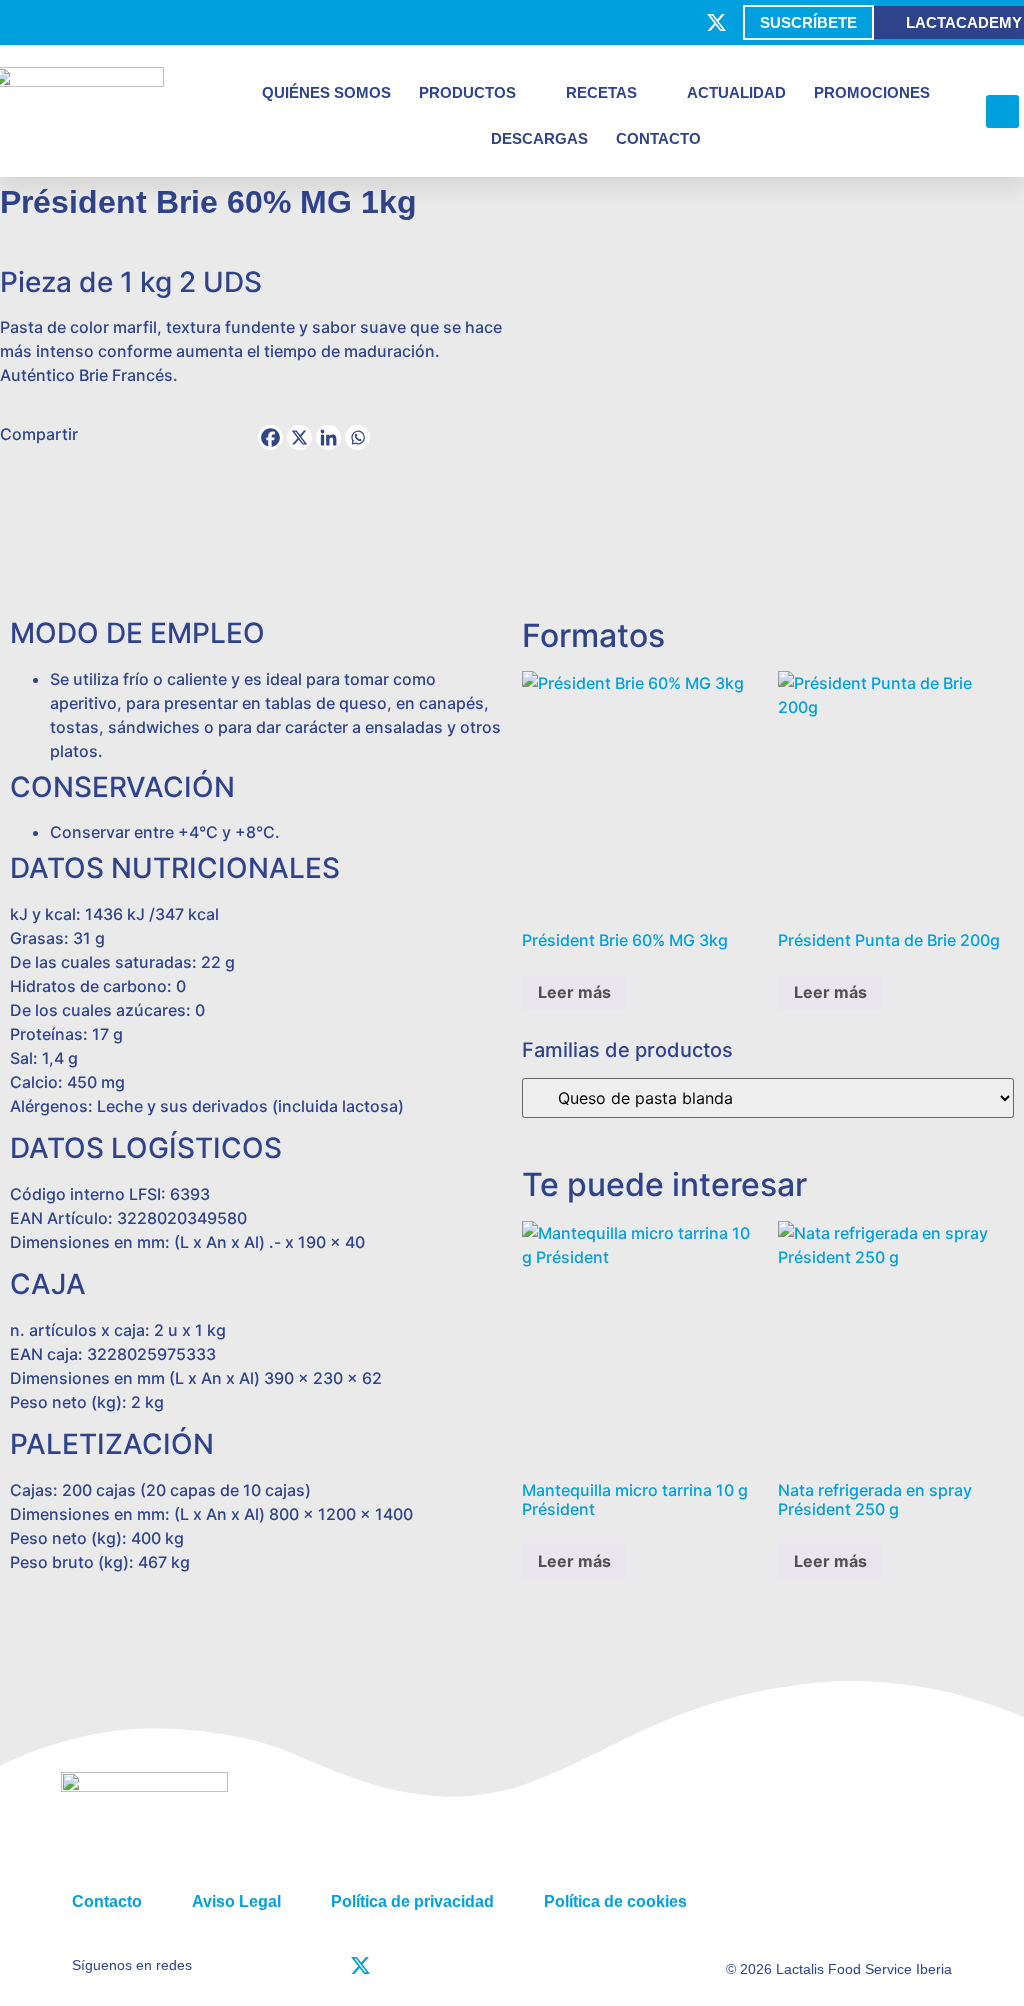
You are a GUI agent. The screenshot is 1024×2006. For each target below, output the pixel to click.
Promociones (872, 92)
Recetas (601, 92)
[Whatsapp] (357, 437)
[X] (299, 437)
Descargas (539, 138)
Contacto (658, 138)
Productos (467, 92)
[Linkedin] (328, 437)
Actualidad (736, 92)
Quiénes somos (326, 92)
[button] (1002, 111)
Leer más (574, 992)
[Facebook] (270, 437)
